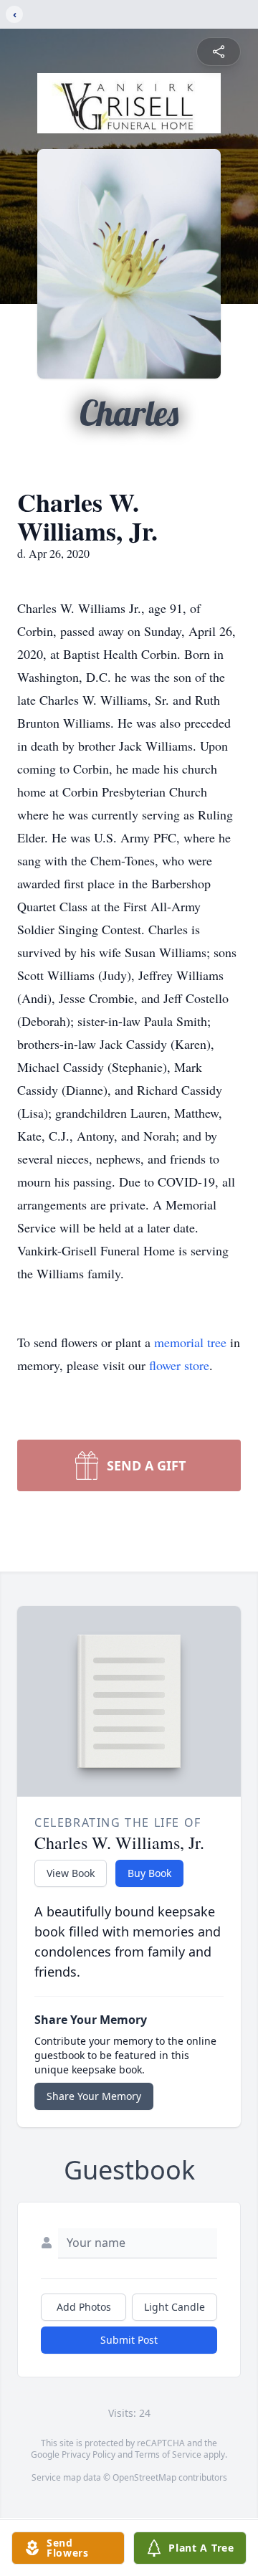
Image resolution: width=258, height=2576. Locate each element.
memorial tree (190, 1342)
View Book (71, 1873)
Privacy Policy (89, 2454)
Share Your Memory (94, 2096)
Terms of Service (168, 2454)
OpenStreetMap (144, 2477)
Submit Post (129, 2340)
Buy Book (149, 1873)
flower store (179, 1365)
